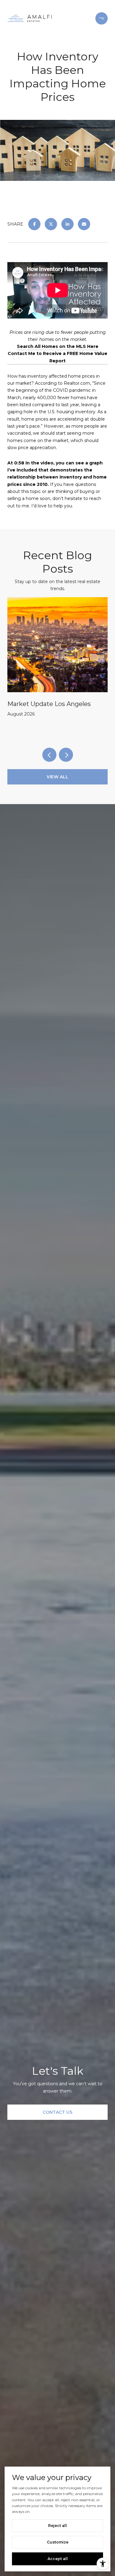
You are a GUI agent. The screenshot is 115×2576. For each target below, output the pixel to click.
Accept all (58, 2559)
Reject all (57, 2526)
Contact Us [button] (57, 2112)
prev (49, 755)
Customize (58, 2542)
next (66, 755)
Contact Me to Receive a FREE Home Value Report (57, 357)
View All (57, 777)
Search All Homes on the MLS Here (58, 346)
